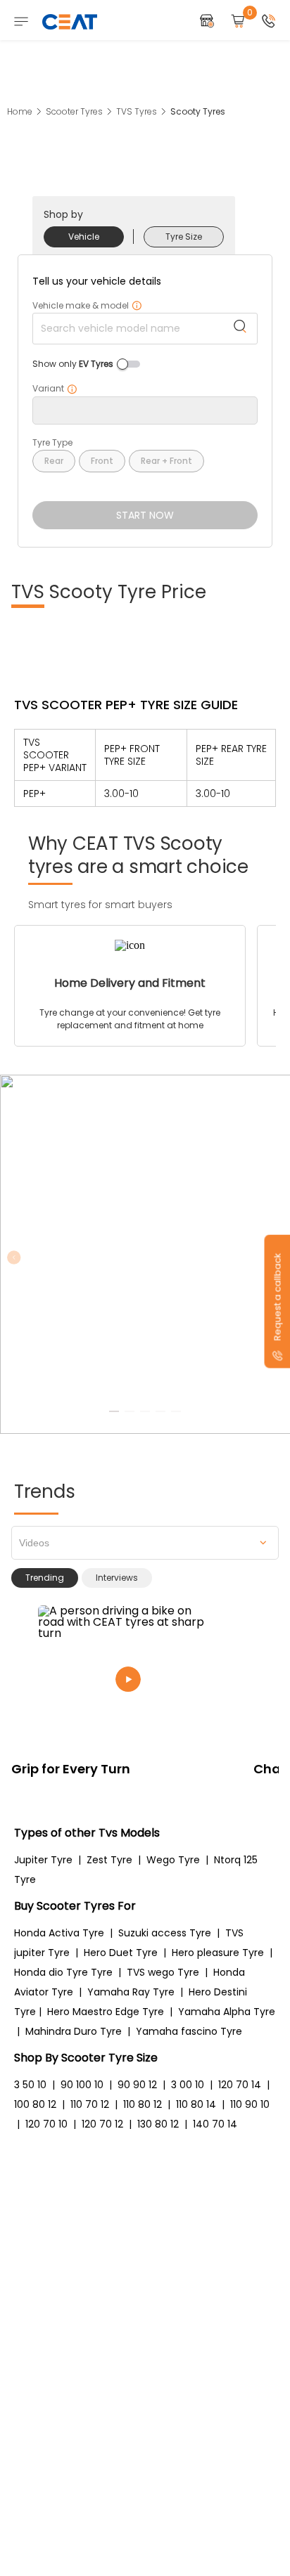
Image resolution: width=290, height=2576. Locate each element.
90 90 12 (137, 2085)
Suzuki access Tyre (165, 1933)
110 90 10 (250, 2104)
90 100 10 (82, 2085)
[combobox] (145, 1543)
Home (20, 111)
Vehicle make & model (87, 306)
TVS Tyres (137, 111)
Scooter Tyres (74, 111)
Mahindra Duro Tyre (74, 2031)
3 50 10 (30, 2085)
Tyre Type (52, 443)
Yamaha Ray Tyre (131, 1992)
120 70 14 (240, 2085)
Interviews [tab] (117, 1578)
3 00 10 (188, 2085)
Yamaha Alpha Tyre (227, 2012)
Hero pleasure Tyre (218, 1953)
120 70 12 (102, 2124)
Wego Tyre (173, 1860)
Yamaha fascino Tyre (189, 2031)
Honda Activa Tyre (59, 1933)
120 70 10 (46, 2124)
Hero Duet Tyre (121, 1953)
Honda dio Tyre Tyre (63, 1972)
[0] (238, 22)
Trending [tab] (45, 1578)
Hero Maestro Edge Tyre (106, 2012)
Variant (55, 389)
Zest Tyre (109, 1860)
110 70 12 (90, 2104)
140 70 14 (215, 2124)
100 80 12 (35, 2104)
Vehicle (84, 237)
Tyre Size (184, 237)
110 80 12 (143, 2104)
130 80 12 (158, 2124)
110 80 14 (196, 2104)
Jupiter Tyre (43, 1860)
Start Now (145, 515)
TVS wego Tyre (163, 1972)
